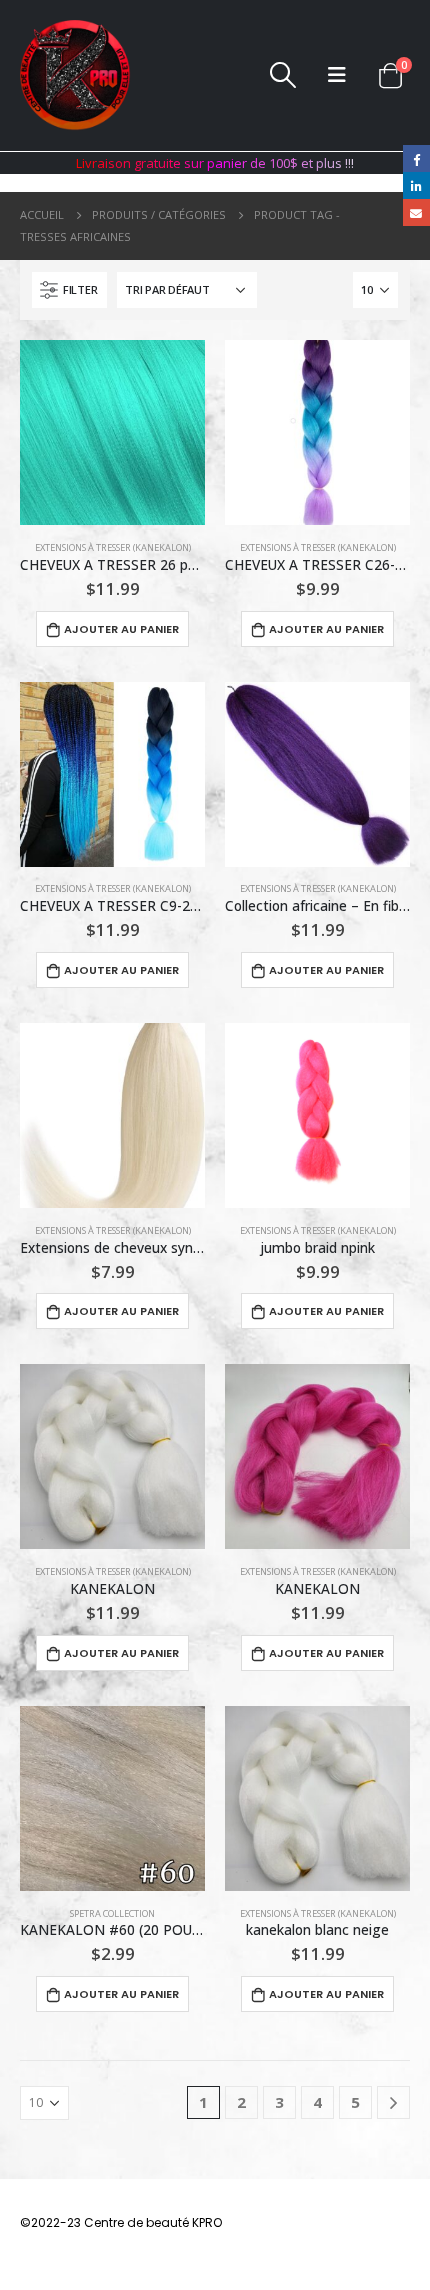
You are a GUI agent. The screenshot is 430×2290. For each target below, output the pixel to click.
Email (416, 212)
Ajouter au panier (121, 629)
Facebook (416, 158)
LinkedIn (416, 185)
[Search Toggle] (283, 75)
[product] (112, 432)
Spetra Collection (112, 1913)
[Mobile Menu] (337, 75)
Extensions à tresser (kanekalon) (113, 547)
